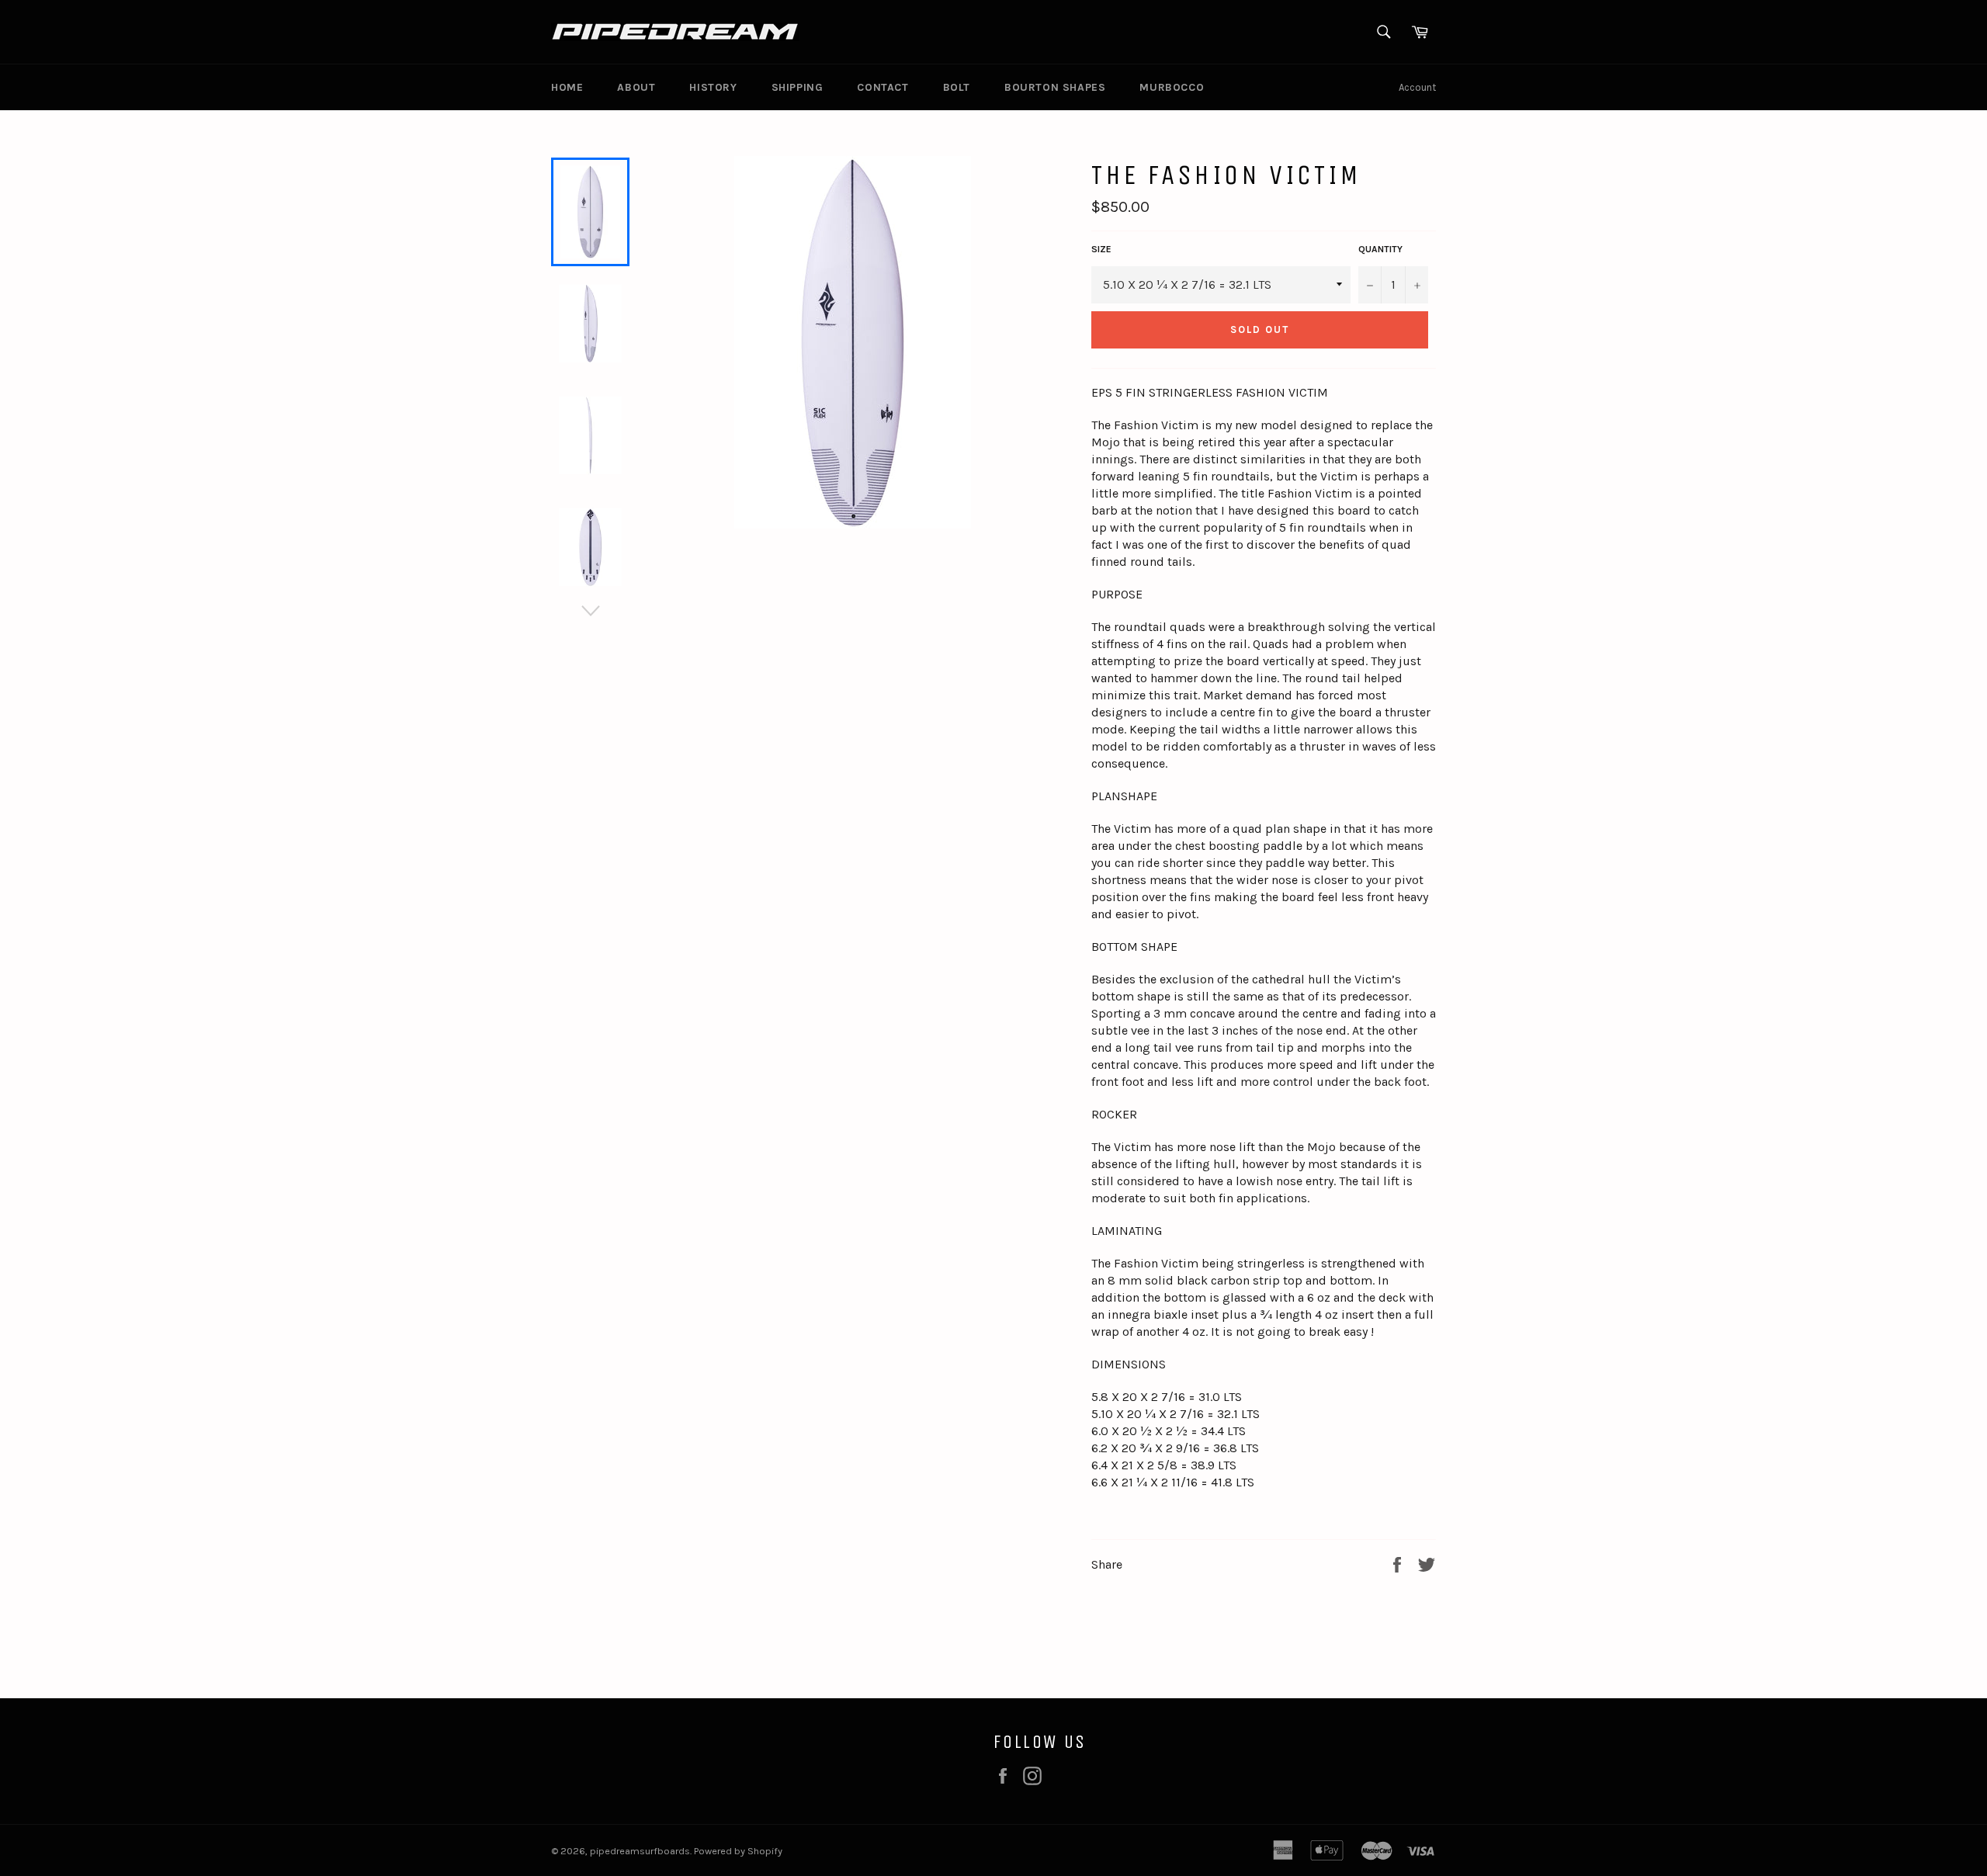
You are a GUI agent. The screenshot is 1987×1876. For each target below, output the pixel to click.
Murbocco (1172, 87)
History (713, 87)
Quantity (1380, 249)
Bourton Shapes (1055, 87)
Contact (883, 87)
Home (567, 87)
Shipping (798, 87)
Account (1417, 87)
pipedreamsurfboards (640, 1851)
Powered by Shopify (738, 1851)
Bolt (957, 87)
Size (1101, 249)
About (636, 87)
